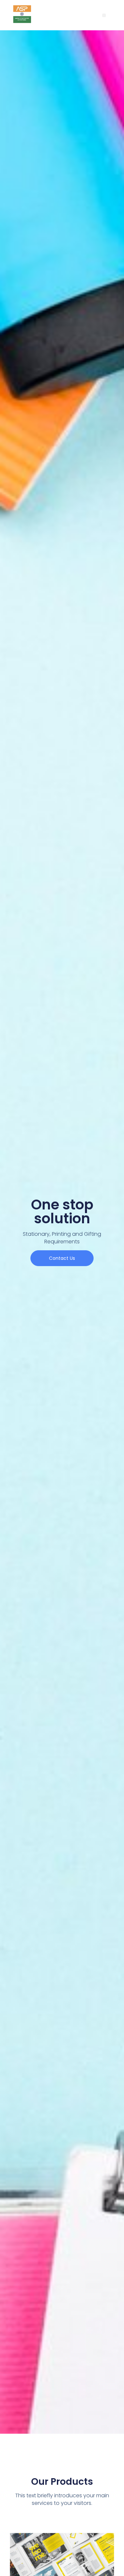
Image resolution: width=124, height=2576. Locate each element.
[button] (104, 15)
